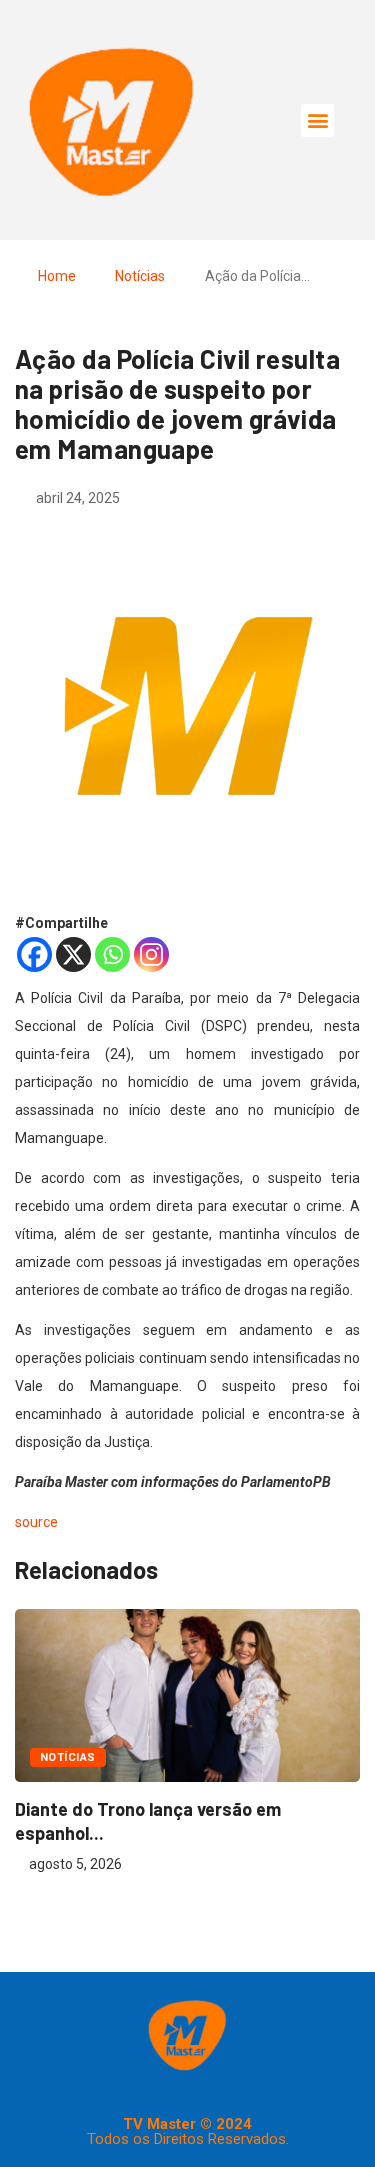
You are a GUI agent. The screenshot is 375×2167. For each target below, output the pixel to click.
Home (57, 276)
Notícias (140, 276)
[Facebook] (34, 954)
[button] (317, 120)
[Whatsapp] (112, 954)
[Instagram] (151, 954)
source (36, 1522)
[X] (73, 954)
